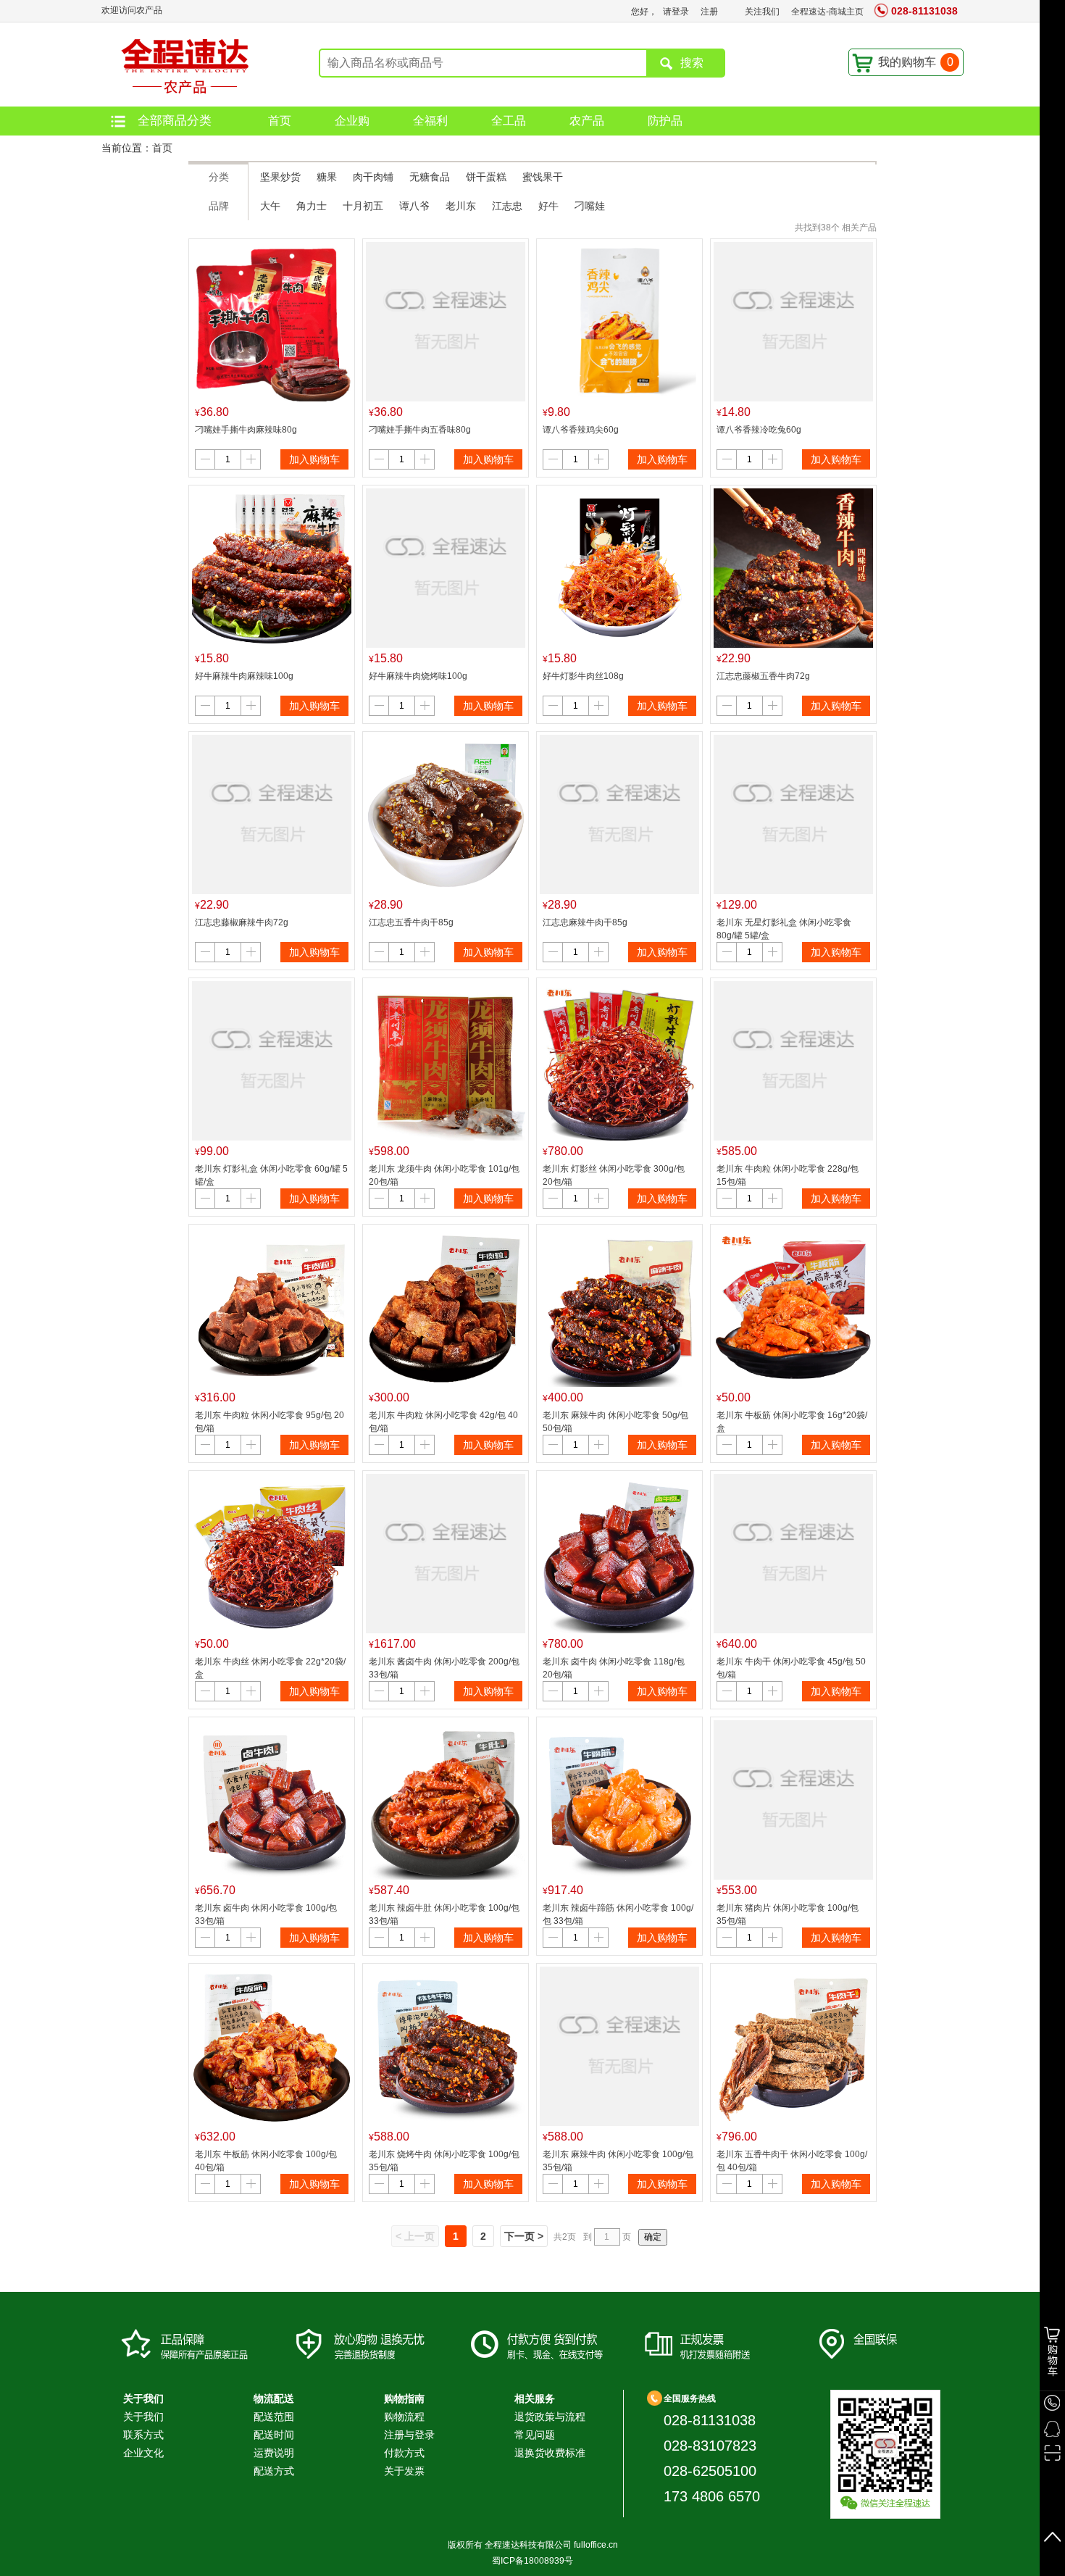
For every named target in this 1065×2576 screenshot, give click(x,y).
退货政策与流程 (550, 2417)
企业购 (352, 121)
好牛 (548, 206)
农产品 (587, 121)
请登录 (676, 12)
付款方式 (404, 2453)
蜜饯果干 (543, 177)
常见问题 (535, 2435)
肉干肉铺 (373, 177)
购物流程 (404, 2417)
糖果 (327, 177)
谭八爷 (414, 206)
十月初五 (363, 206)
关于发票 (404, 2471)
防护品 (665, 121)
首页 (280, 121)
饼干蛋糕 (486, 177)
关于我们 (143, 2417)
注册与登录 (409, 2435)
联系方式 (143, 2435)
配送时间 (274, 2435)
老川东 (461, 206)
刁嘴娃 (590, 206)
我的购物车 (916, 62)
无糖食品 (430, 177)
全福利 (430, 121)
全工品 (509, 121)
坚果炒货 (280, 177)
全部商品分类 (175, 121)
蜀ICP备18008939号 (532, 2561)
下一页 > (524, 2236)
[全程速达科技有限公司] (181, 64)
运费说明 (274, 2453)
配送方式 (274, 2471)
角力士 (312, 206)
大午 (270, 206)
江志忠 (507, 206)
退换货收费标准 (550, 2453)
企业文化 (143, 2453)
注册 (709, 12)
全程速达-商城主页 (827, 12)
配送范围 (274, 2417)
